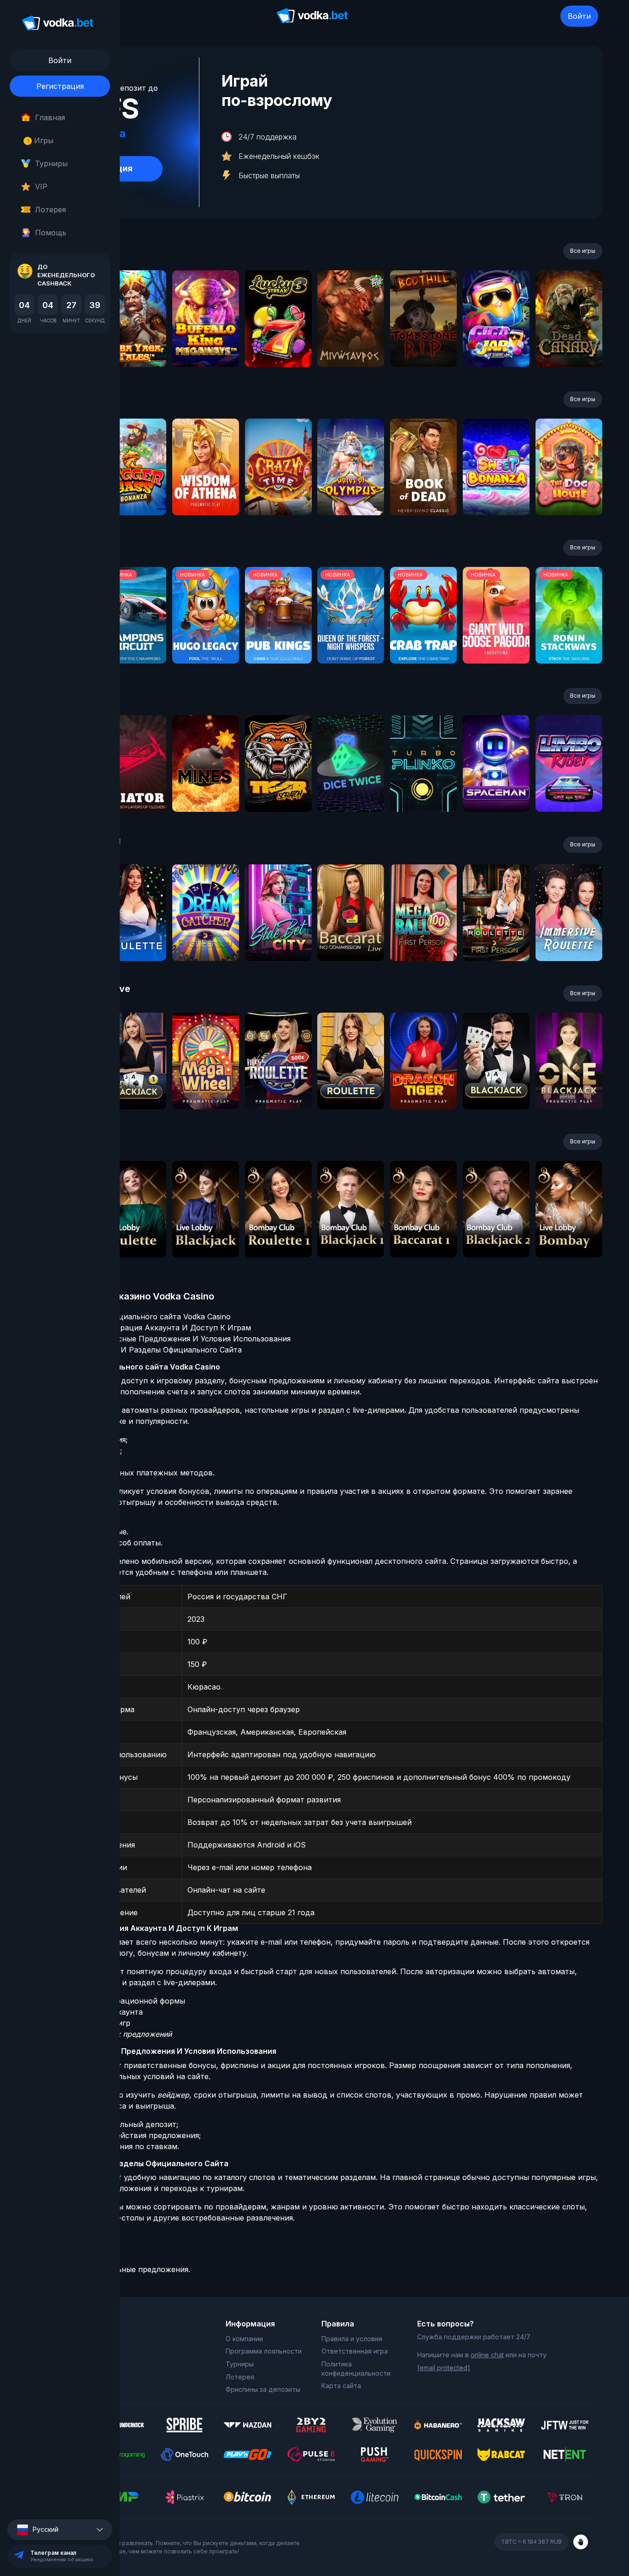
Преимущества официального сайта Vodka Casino (138, 1317)
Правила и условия (352, 2339)
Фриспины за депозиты (263, 2389)
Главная (50, 117)
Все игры (583, 251)
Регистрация (60, 86)
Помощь (51, 233)
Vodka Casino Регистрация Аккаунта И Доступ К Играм (148, 1328)
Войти (579, 16)
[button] (60, 2530)
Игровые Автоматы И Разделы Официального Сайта (143, 1350)
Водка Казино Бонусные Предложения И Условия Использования (168, 1339)
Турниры (51, 163)
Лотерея (50, 210)
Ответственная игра (355, 2351)
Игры (40, 140)
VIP (41, 186)
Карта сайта (341, 2386)
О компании (244, 2339)
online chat (487, 2355)
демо (133, 343)
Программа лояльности (264, 2351)
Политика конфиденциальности (356, 2369)
